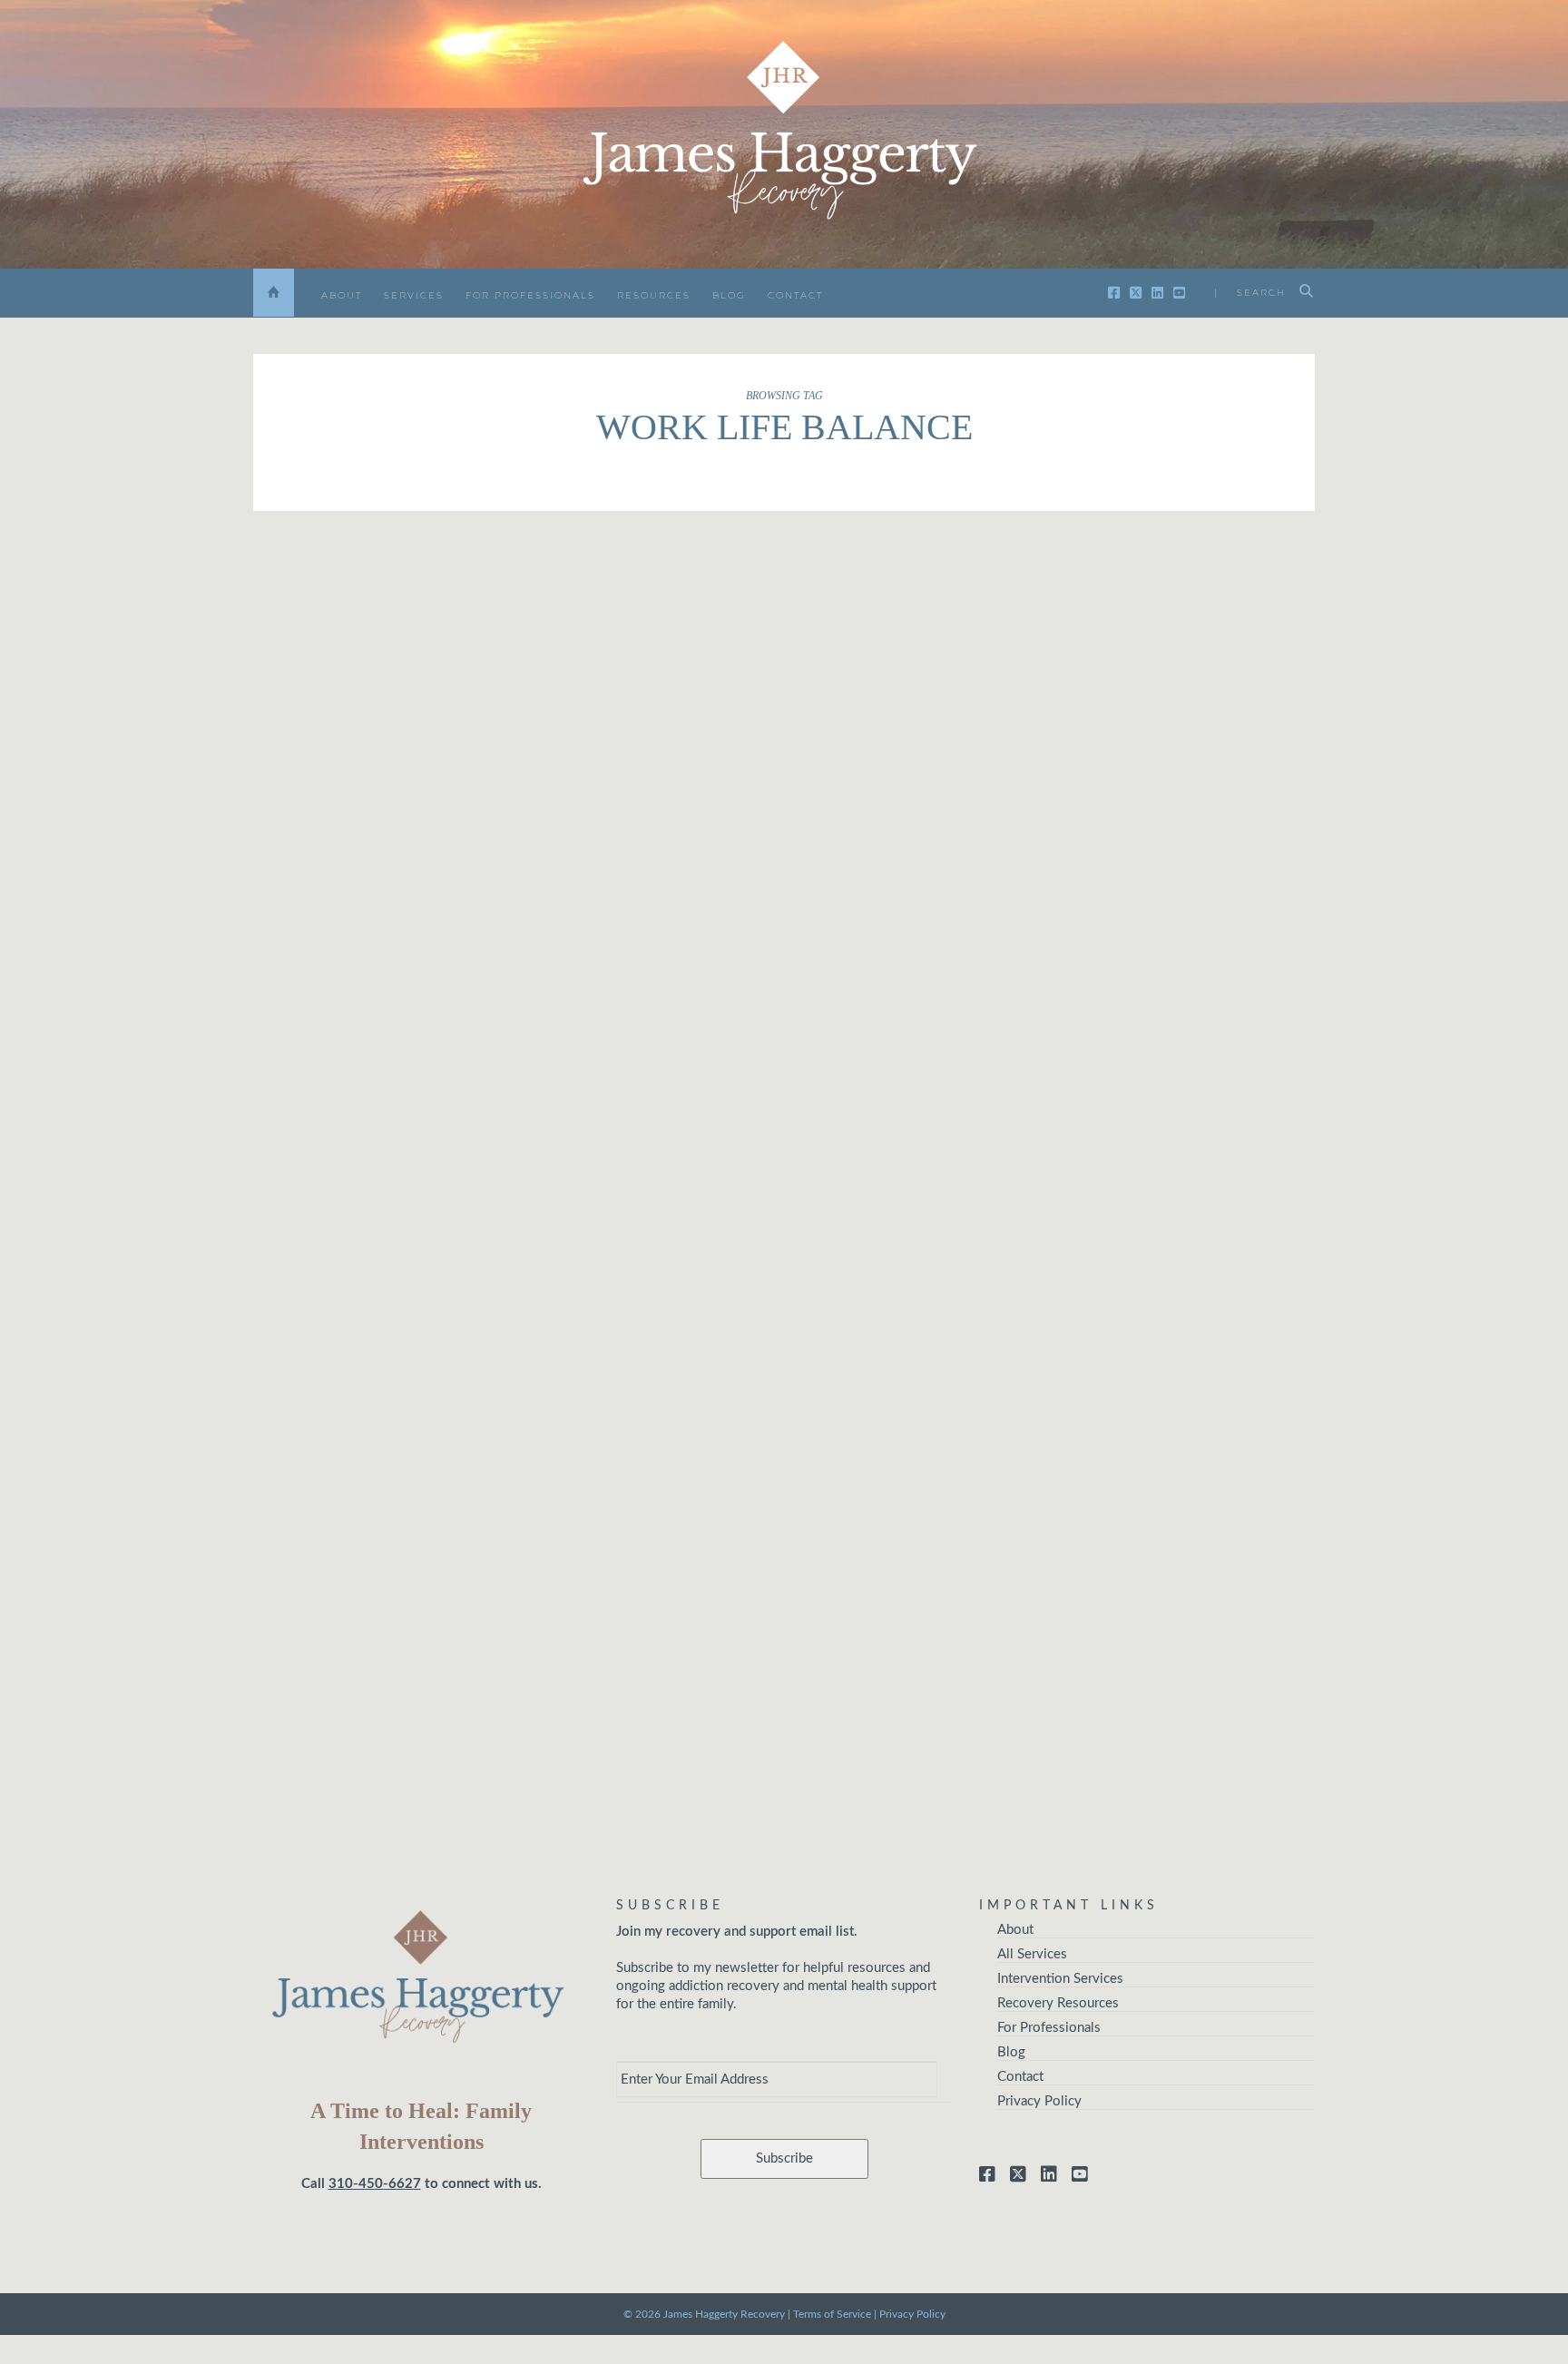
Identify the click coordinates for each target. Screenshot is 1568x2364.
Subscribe (784, 2158)
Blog (729, 295)
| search (1250, 293)
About (342, 295)
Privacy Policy (1039, 2101)
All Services (1032, 1954)
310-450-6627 (375, 2184)
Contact (795, 295)
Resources (654, 295)
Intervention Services (1060, 1979)
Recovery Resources (1058, 2003)
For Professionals (530, 295)
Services (414, 295)
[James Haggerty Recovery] (784, 132)
